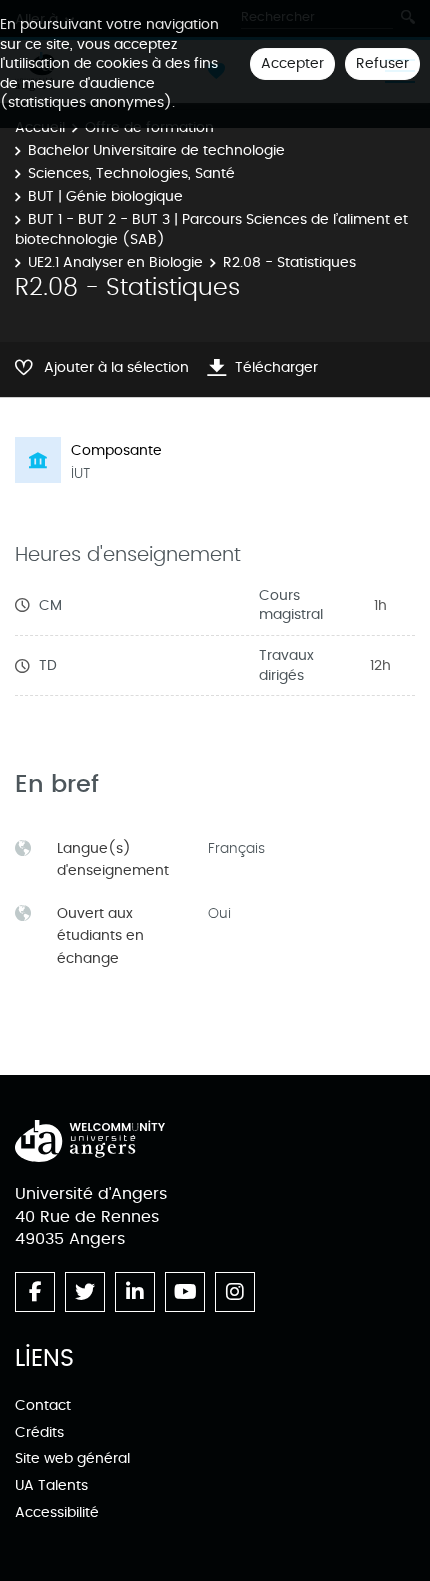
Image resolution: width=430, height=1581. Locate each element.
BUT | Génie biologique (105, 196)
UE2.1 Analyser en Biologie (115, 262)
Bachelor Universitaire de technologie (156, 150)
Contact (43, 1405)
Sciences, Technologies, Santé (131, 173)
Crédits (39, 1432)
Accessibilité (57, 1512)
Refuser (382, 63)
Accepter (292, 63)
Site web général (72, 1458)
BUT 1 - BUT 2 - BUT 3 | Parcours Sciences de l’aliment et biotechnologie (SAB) (211, 229)
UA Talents (51, 1485)
